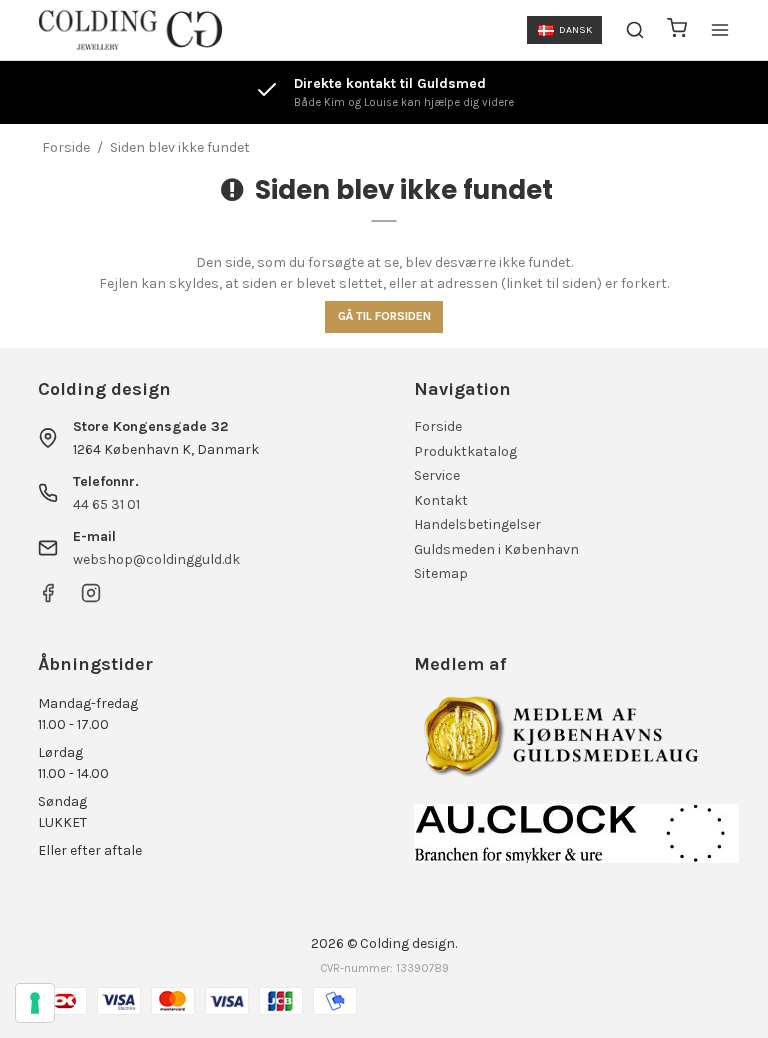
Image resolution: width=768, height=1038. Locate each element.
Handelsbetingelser (477, 524)
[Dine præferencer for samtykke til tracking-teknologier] (35, 1003)
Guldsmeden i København (496, 549)
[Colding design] (130, 30)
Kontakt (441, 500)
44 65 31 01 (106, 504)
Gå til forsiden (384, 316)
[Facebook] (48, 598)
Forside (438, 426)
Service (437, 475)
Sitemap (441, 573)
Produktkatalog (465, 451)
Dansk (575, 29)
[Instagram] (91, 598)
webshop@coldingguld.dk (156, 559)
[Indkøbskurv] (677, 30)
